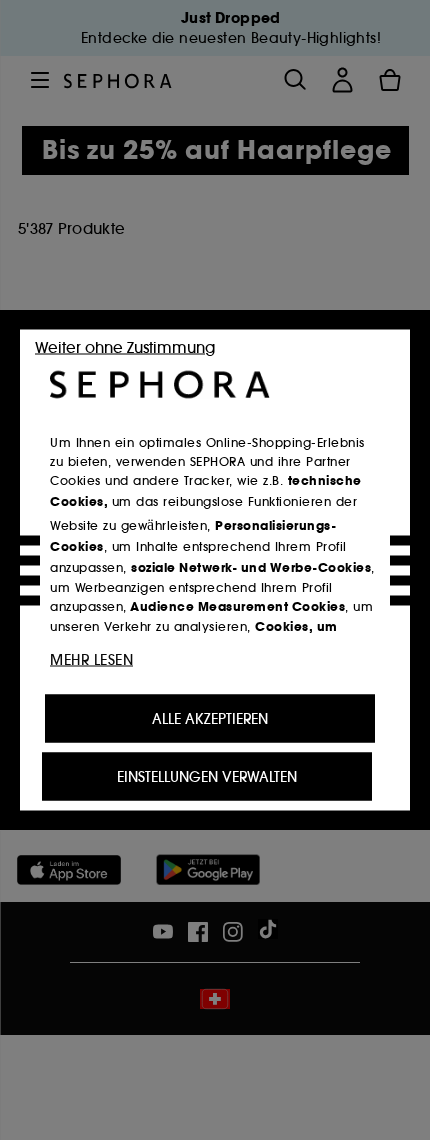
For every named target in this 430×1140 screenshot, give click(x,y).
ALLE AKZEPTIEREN (210, 719)
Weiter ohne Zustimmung (125, 347)
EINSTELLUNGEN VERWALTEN (207, 777)
